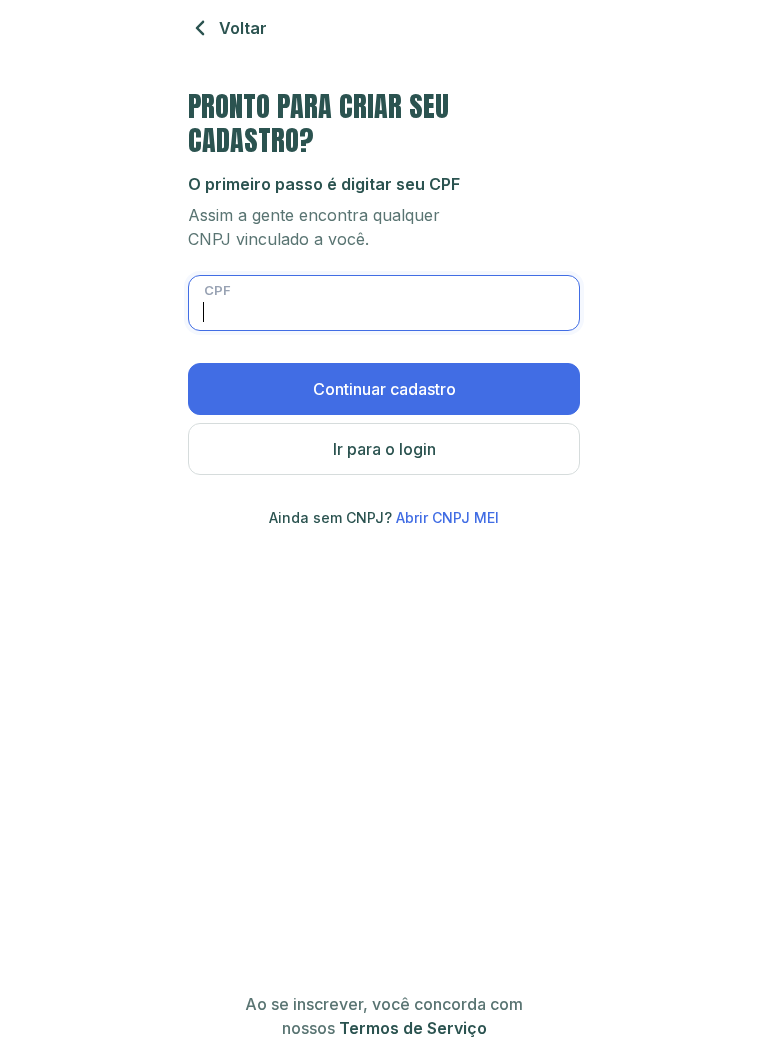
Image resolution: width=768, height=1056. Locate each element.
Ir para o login (384, 449)
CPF (217, 290)
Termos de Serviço (413, 1028)
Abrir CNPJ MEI (447, 517)
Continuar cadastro (384, 389)
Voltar (243, 28)
